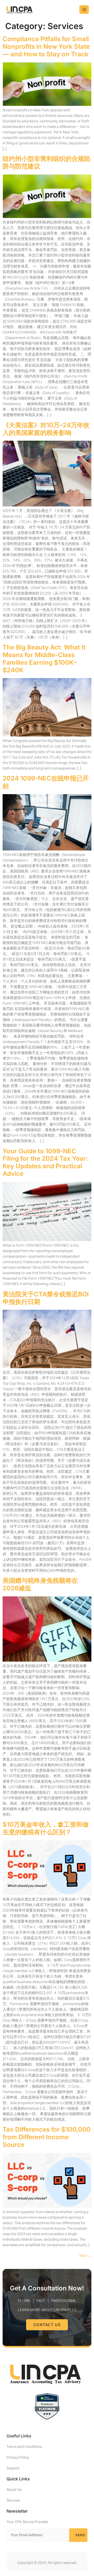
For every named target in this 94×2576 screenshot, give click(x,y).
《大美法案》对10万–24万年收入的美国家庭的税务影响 (46, 429)
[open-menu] (84, 10)
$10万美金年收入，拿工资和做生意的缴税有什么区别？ (46, 1828)
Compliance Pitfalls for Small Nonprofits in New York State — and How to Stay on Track (46, 47)
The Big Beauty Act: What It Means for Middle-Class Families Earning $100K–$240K (44, 659)
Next (85, 2256)
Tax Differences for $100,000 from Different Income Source (47, 2137)
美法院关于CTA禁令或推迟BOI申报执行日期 (46, 1298)
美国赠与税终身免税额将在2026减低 (40, 1584)
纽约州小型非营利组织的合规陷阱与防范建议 (46, 162)
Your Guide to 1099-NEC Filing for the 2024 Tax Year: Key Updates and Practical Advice (45, 1162)
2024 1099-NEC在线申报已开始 (46, 782)
